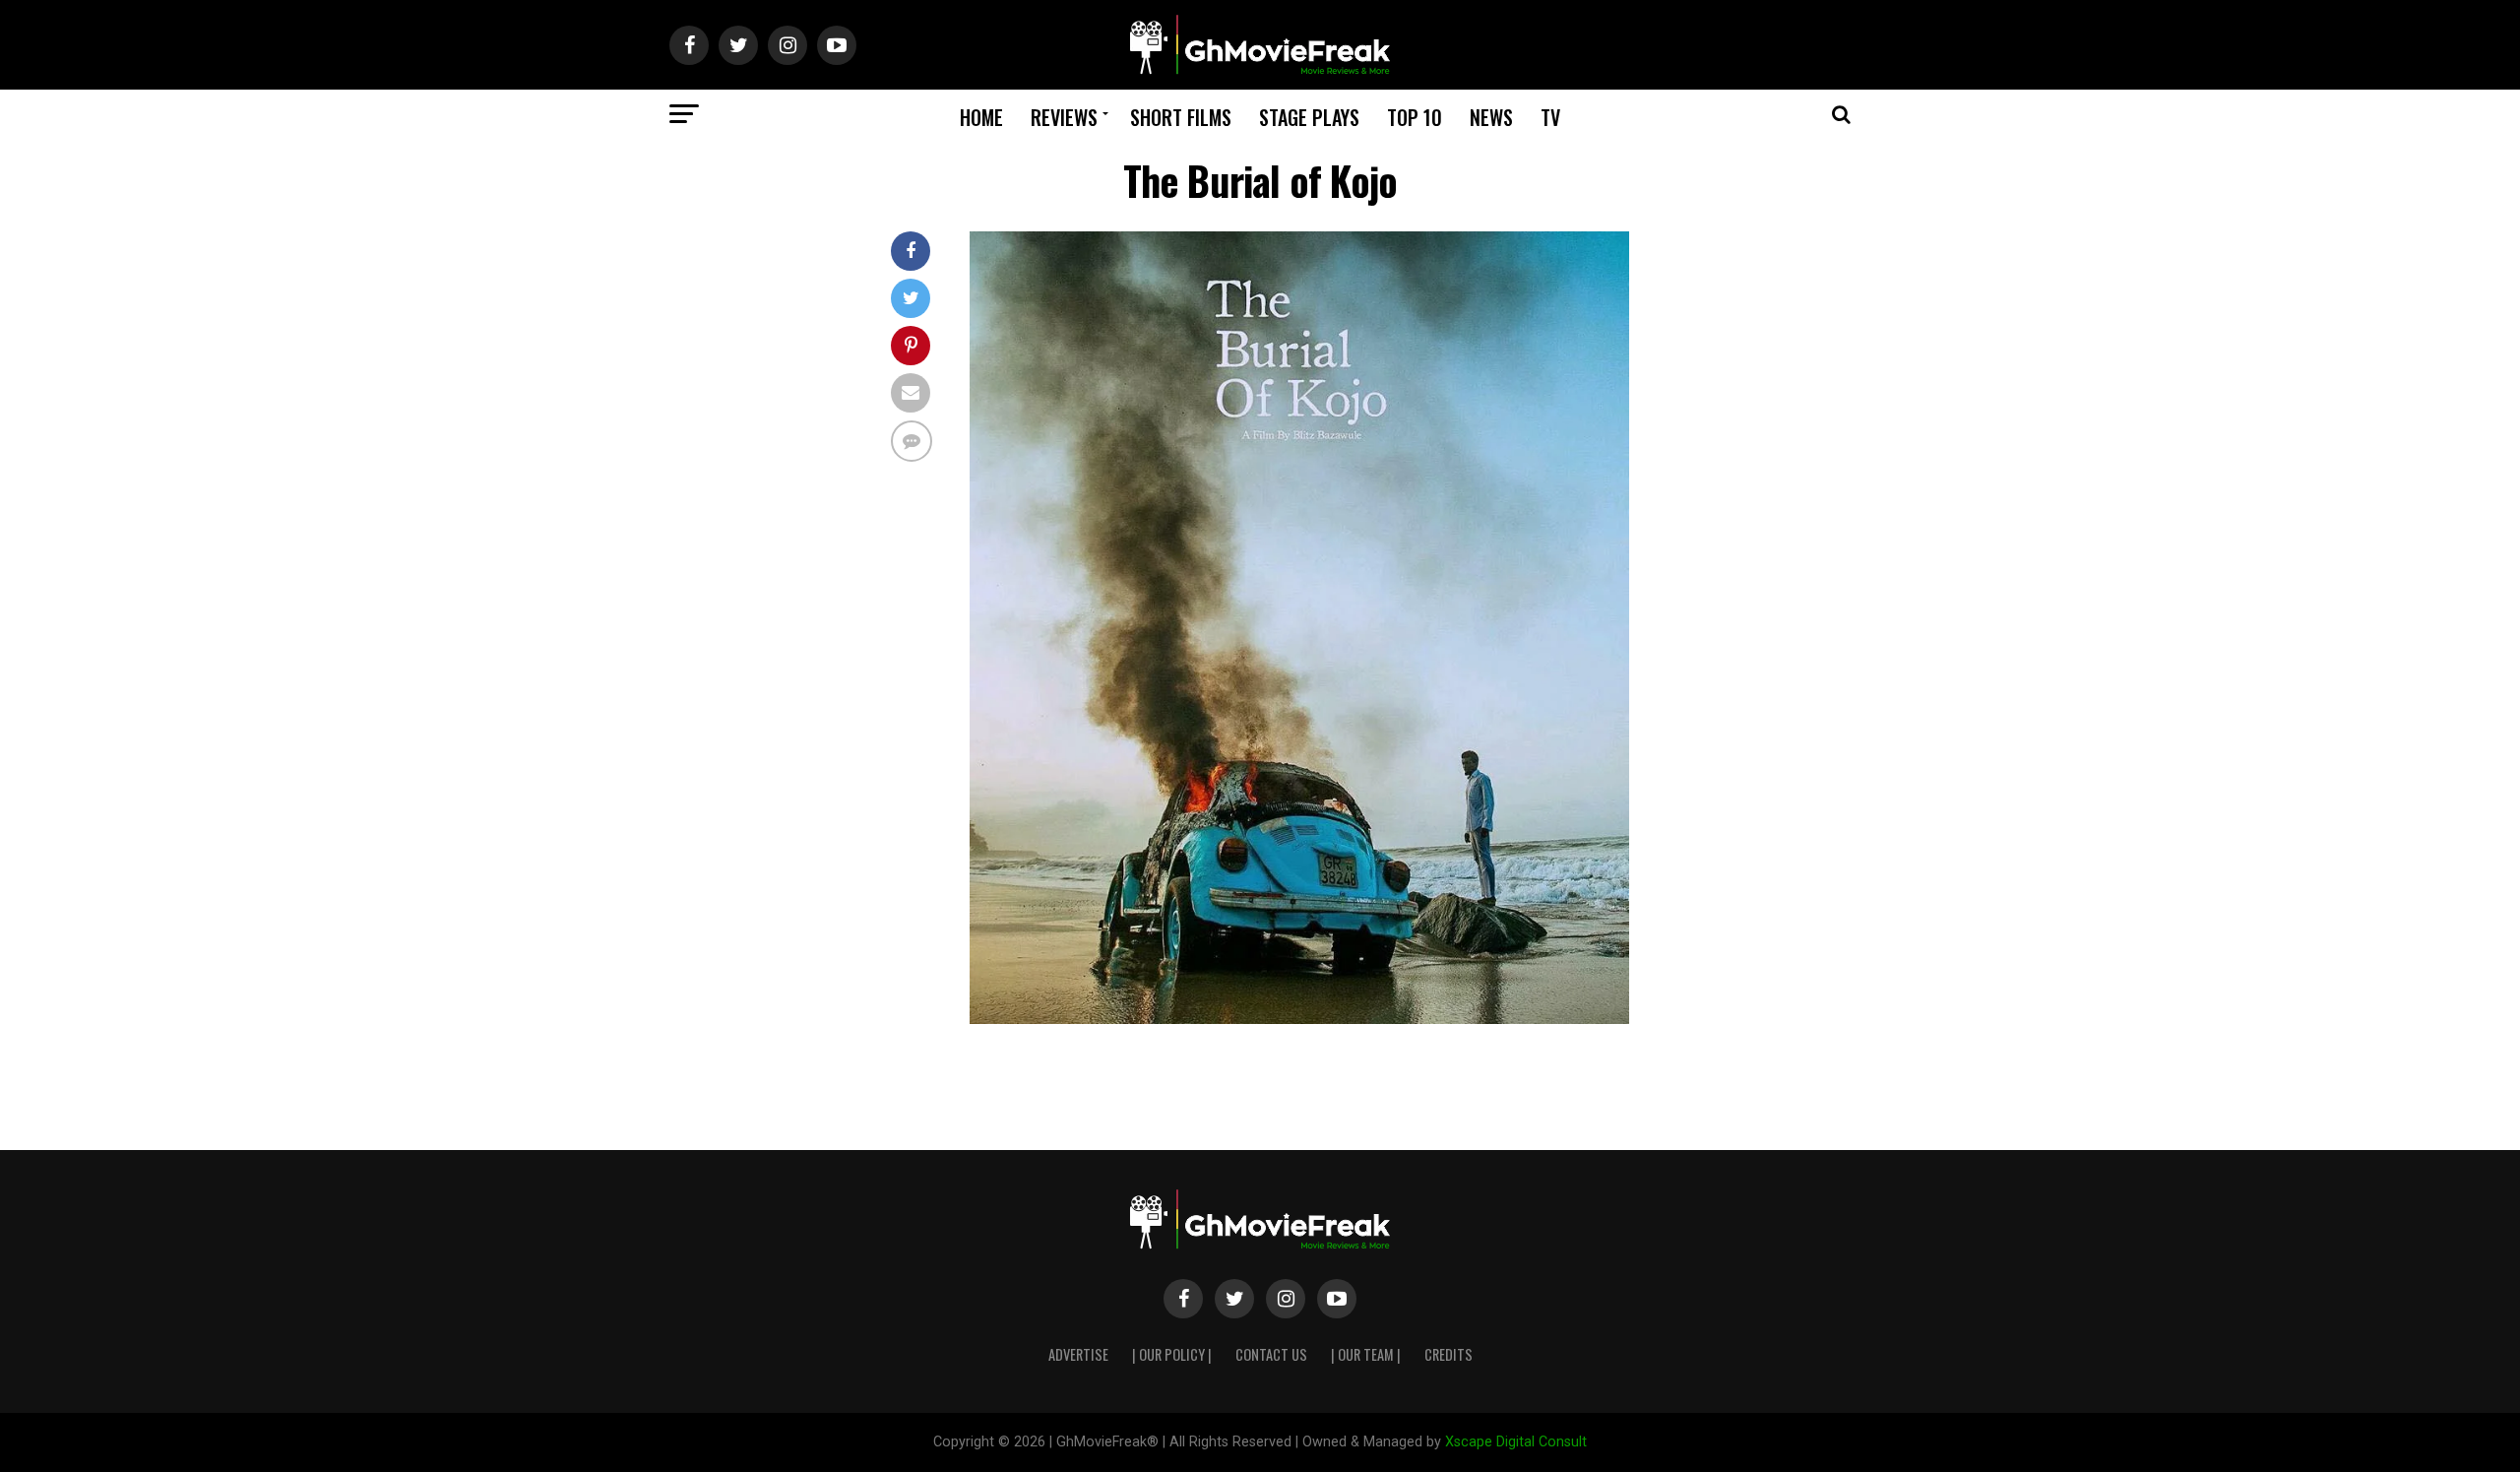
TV (1550, 117)
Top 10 (1415, 117)
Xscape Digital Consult (1516, 1442)
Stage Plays (1309, 117)
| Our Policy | (1172, 1354)
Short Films (1181, 117)
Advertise (1078, 1354)
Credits (1449, 1354)
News (1491, 117)
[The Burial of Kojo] (1299, 1019)
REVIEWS (1064, 117)
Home (981, 117)
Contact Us (1271, 1354)
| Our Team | (1366, 1354)
